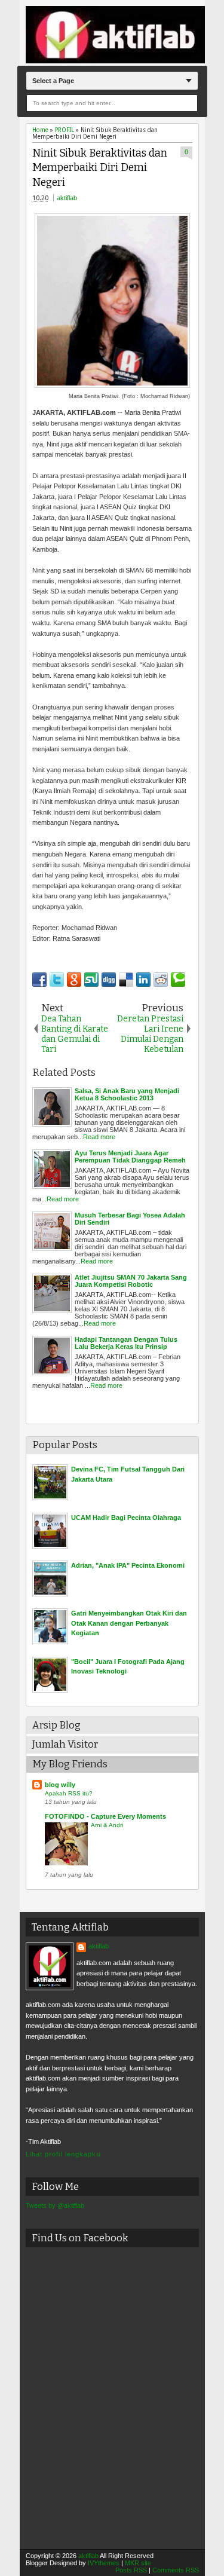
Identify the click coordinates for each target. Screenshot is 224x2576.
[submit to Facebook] (39, 980)
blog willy (60, 1785)
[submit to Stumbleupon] (91, 980)
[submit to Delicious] (126, 980)
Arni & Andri (107, 1825)
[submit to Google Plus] (74, 980)
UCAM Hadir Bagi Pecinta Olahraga (126, 1518)
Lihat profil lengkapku (63, 2154)
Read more (99, 1137)
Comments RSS (176, 2570)
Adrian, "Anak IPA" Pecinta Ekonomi (128, 1565)
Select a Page (53, 81)
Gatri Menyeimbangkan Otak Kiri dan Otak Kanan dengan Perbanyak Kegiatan (129, 1623)
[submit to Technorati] (178, 980)
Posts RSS (131, 2570)
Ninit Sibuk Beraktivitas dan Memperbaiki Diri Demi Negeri (100, 168)
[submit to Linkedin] (143, 980)
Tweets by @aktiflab (55, 2205)
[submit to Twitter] (57, 980)
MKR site (138, 2563)
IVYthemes (104, 2563)
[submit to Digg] (109, 980)
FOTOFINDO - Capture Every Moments (105, 1816)
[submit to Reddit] (161, 980)
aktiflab (67, 198)
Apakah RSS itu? (69, 1793)
